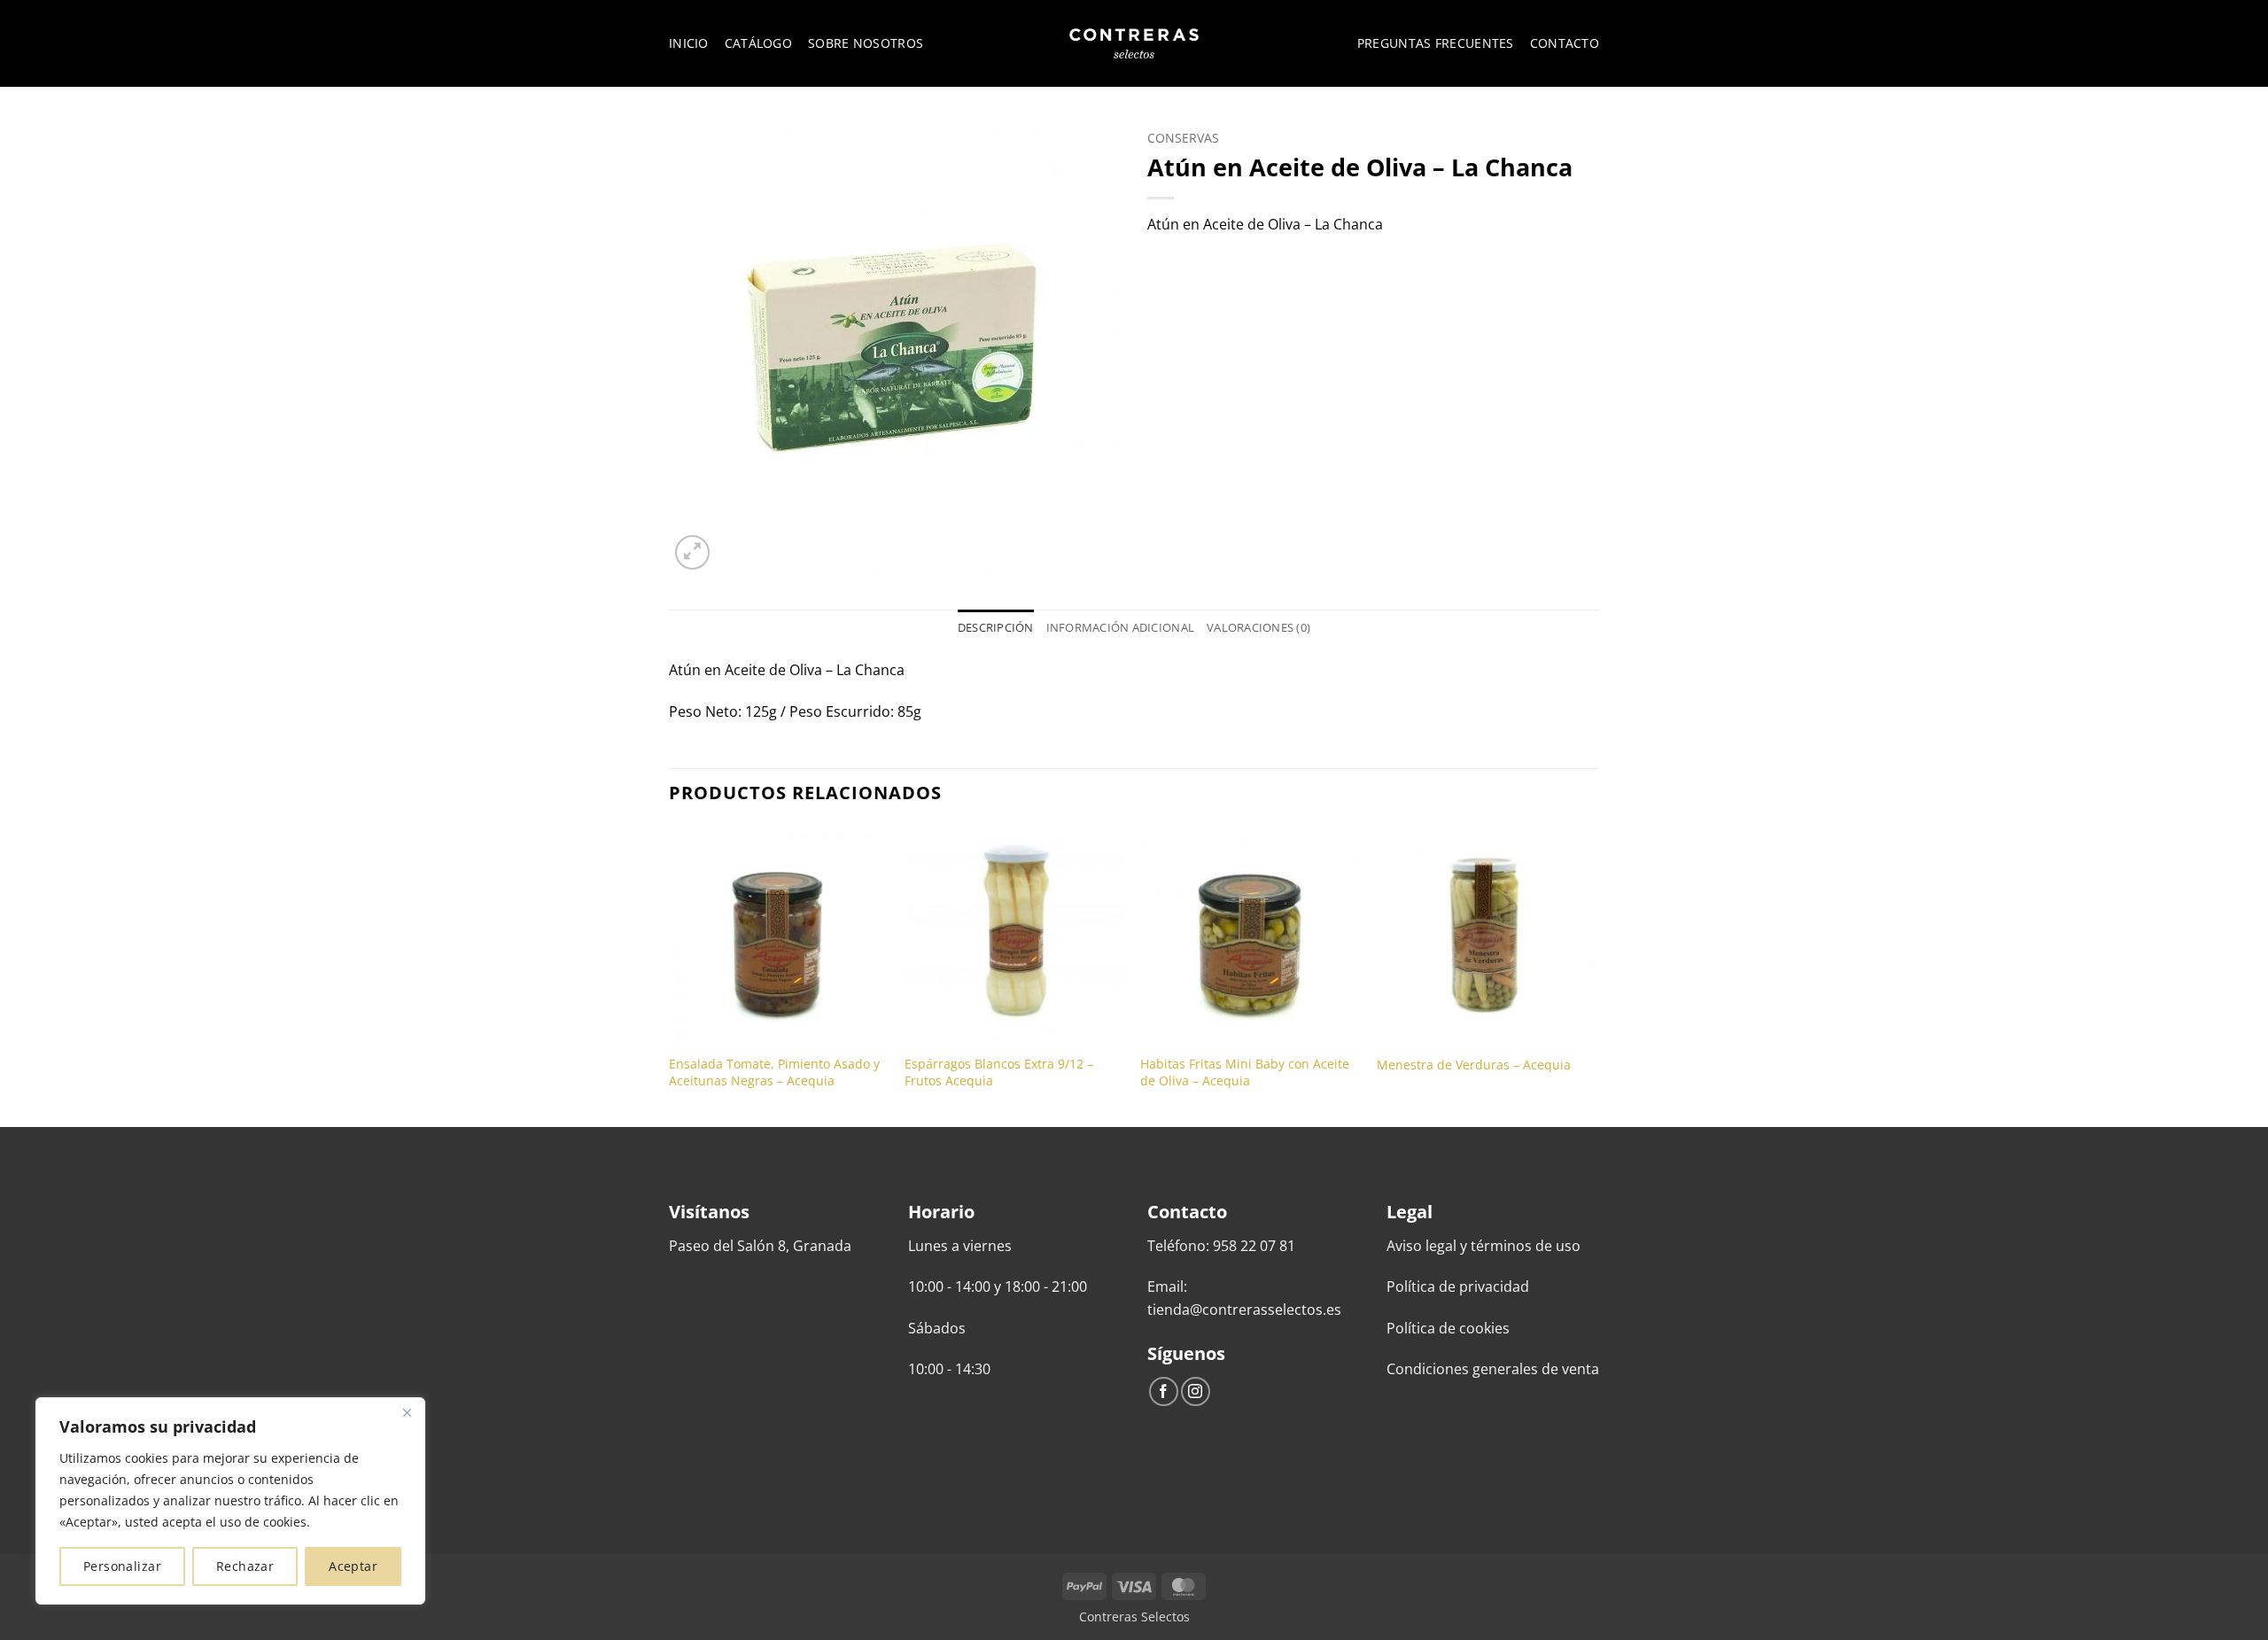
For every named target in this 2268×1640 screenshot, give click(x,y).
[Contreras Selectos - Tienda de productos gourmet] (1134, 43)
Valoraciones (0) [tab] (1258, 627)
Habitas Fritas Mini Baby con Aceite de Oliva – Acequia (1245, 1073)
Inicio (689, 43)
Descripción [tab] (996, 627)
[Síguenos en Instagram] (1196, 1391)
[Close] (407, 1412)
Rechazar (245, 1566)
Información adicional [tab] (1120, 627)
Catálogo (758, 43)
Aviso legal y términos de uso (1484, 1246)
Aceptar (353, 1566)
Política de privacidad (1458, 1286)
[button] (692, 552)
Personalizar (122, 1566)
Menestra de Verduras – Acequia (1474, 1065)
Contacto (1565, 43)
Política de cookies (1448, 1328)
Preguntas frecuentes (1436, 43)
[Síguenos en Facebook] (1164, 1391)
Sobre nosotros (866, 43)
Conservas (1183, 138)
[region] (230, 1501)
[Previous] (670, 975)
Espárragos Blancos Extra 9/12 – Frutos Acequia (999, 1073)
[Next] (1594, 975)
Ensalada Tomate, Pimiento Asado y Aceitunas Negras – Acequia (774, 1073)
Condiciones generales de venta (1493, 1369)
